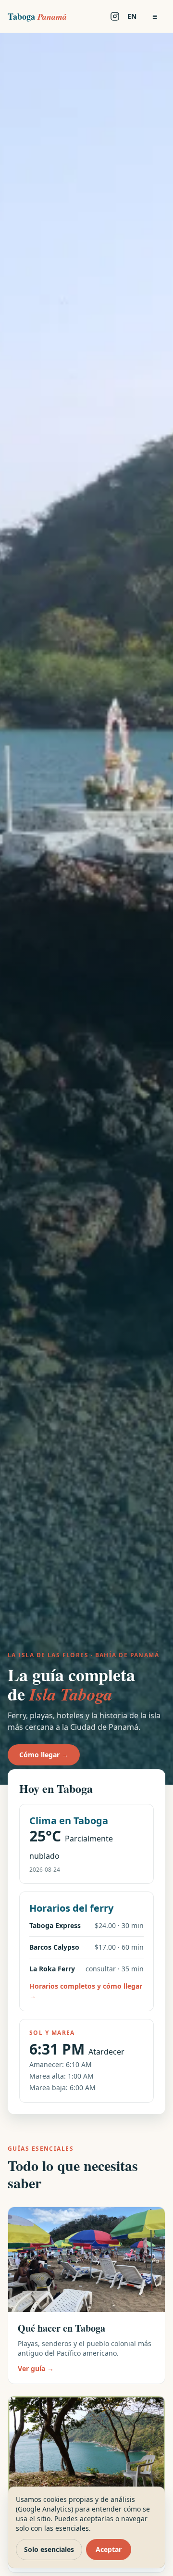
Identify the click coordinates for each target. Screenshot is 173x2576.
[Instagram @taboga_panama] (115, 16)
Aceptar (109, 2549)
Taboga (37, 16)
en (132, 16)
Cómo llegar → (44, 1755)
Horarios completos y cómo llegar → (86, 1991)
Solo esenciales (49, 2549)
